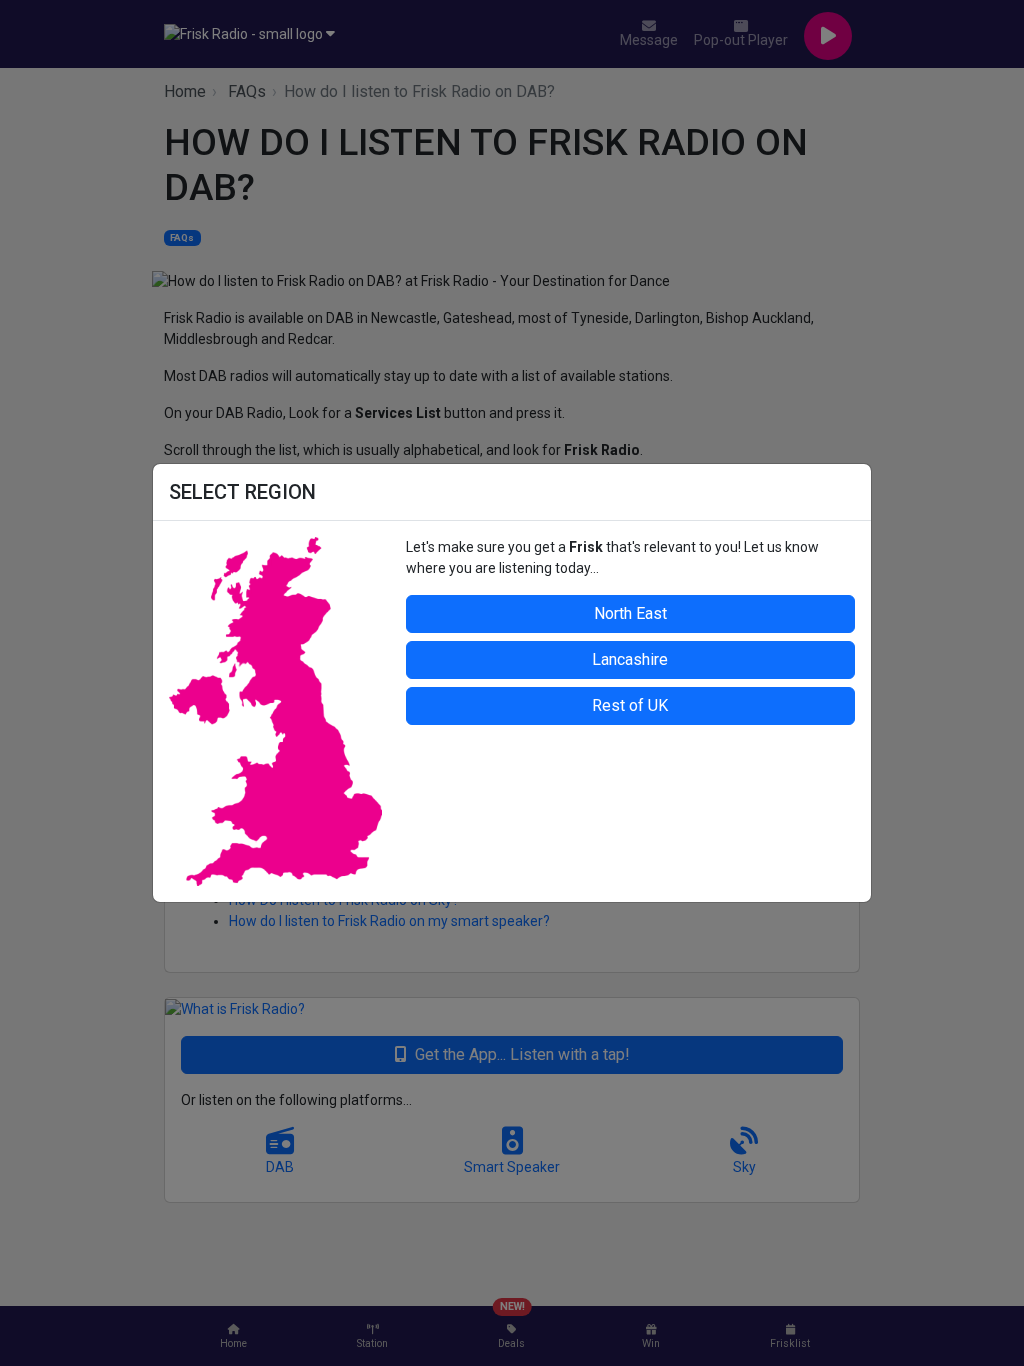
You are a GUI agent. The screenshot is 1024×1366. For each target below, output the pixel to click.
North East (630, 613)
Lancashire (630, 659)
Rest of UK (630, 705)
